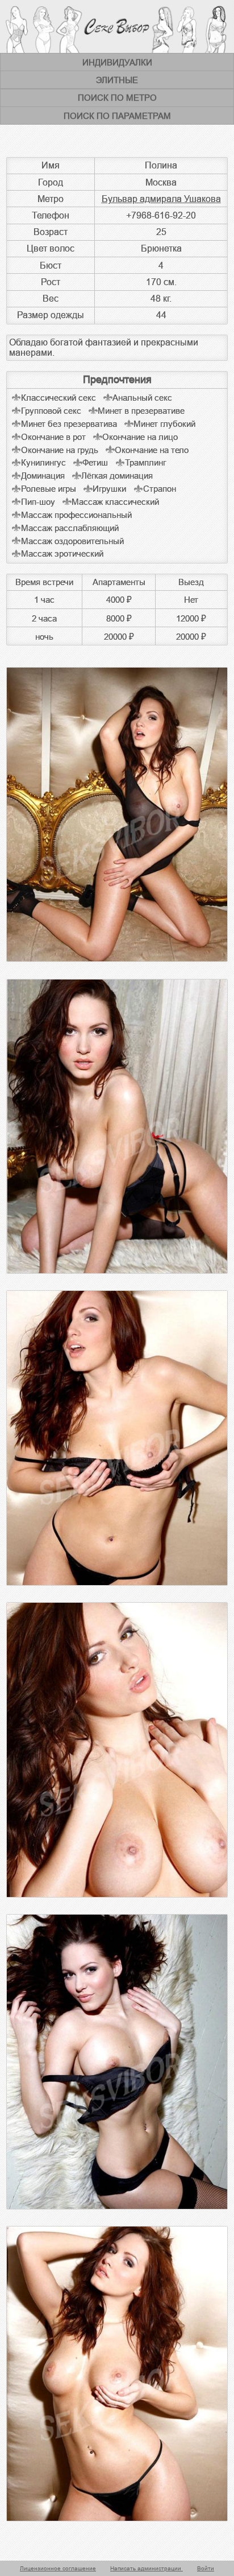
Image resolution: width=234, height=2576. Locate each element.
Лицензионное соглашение (58, 2568)
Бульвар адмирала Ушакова (161, 199)
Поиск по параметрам (117, 116)
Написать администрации (147, 2568)
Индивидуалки (117, 62)
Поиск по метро (117, 98)
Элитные (117, 80)
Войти (206, 2568)
